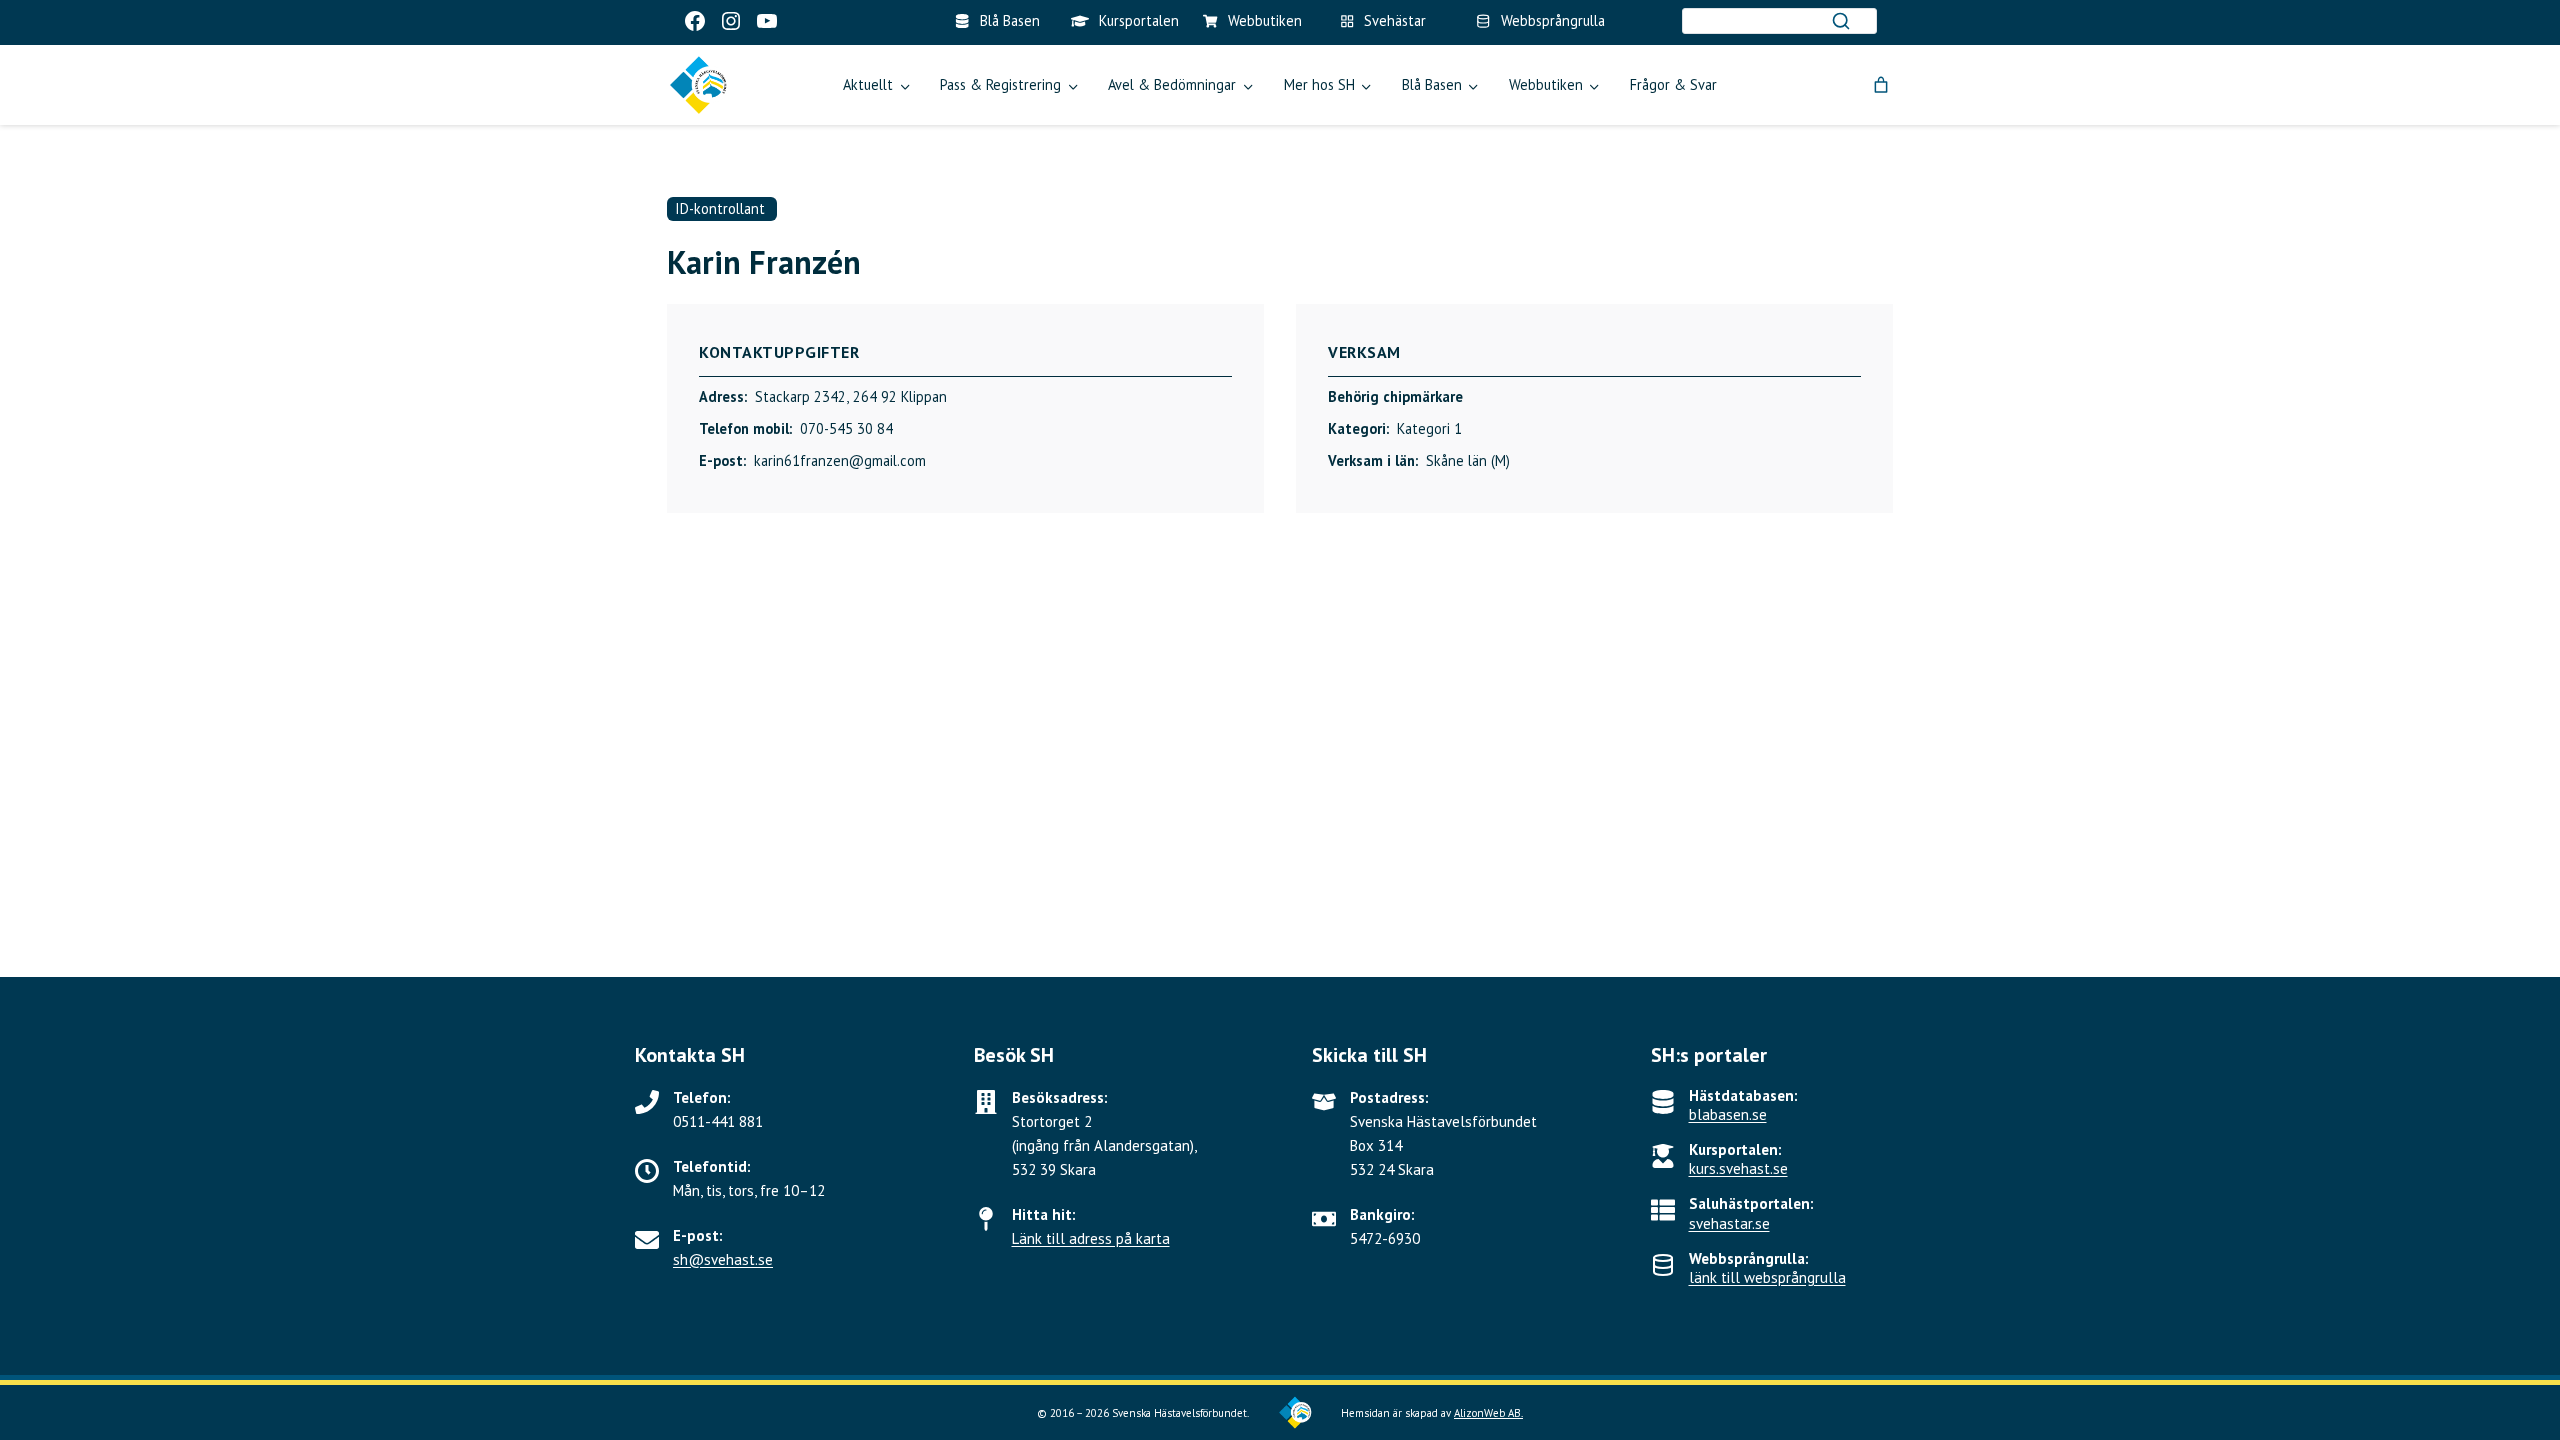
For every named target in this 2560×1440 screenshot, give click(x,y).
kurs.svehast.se (1738, 1168)
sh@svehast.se (723, 1259)
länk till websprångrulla (1767, 1277)
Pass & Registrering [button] (1000, 84)
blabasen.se (1728, 1114)
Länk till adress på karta (1091, 1238)
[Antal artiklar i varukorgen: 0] (1881, 85)
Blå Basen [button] (1432, 84)
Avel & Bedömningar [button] (1172, 84)
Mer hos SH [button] (1319, 84)
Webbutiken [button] (1546, 84)
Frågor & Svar (1673, 84)
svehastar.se (1729, 1223)
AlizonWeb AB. (1488, 1413)
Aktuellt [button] (868, 84)
